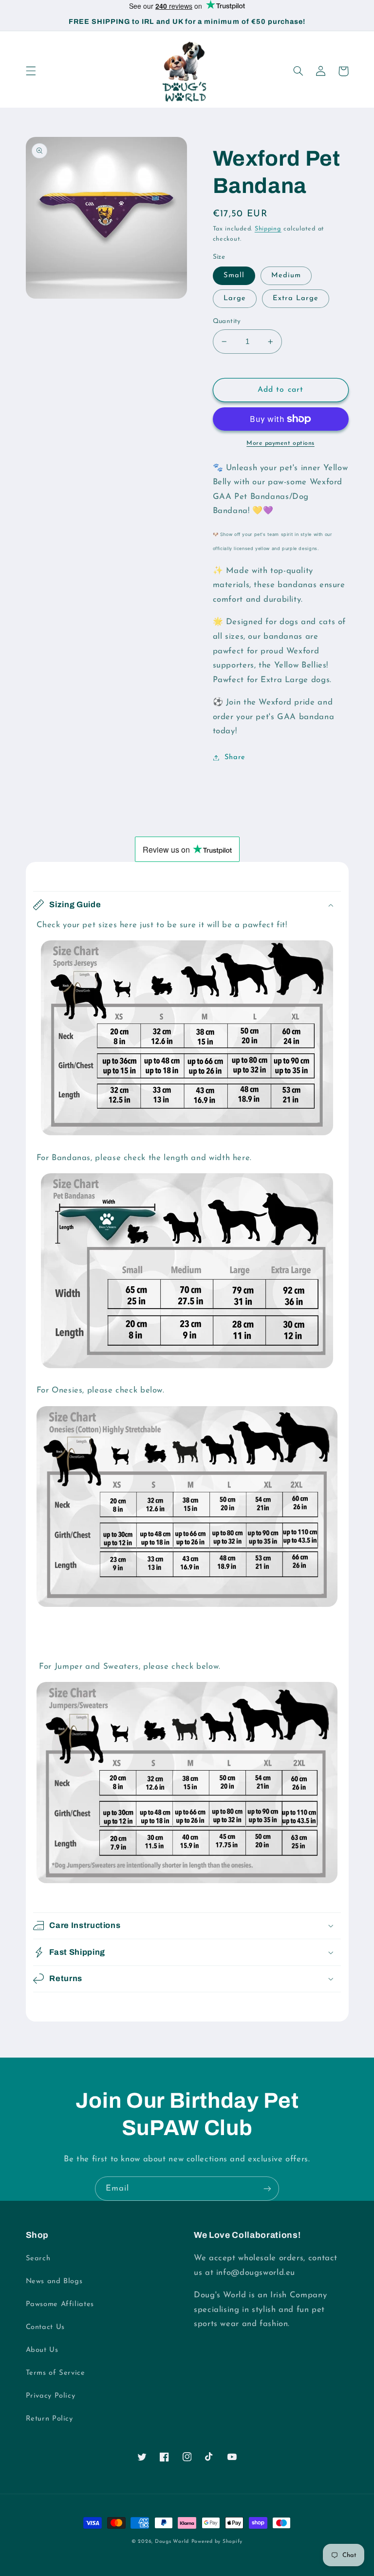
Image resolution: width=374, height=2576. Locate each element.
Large (235, 298)
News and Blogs (54, 2281)
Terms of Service (56, 2373)
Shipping (268, 229)
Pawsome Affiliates (60, 2304)
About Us (42, 2350)
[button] (31, 71)
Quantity (227, 321)
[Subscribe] (267, 2188)
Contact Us (45, 2327)
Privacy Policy (51, 2396)
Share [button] (235, 757)
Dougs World (172, 2542)
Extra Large (296, 298)
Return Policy (49, 2419)
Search (38, 2259)
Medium (286, 276)
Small (234, 276)
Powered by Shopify (217, 2542)
